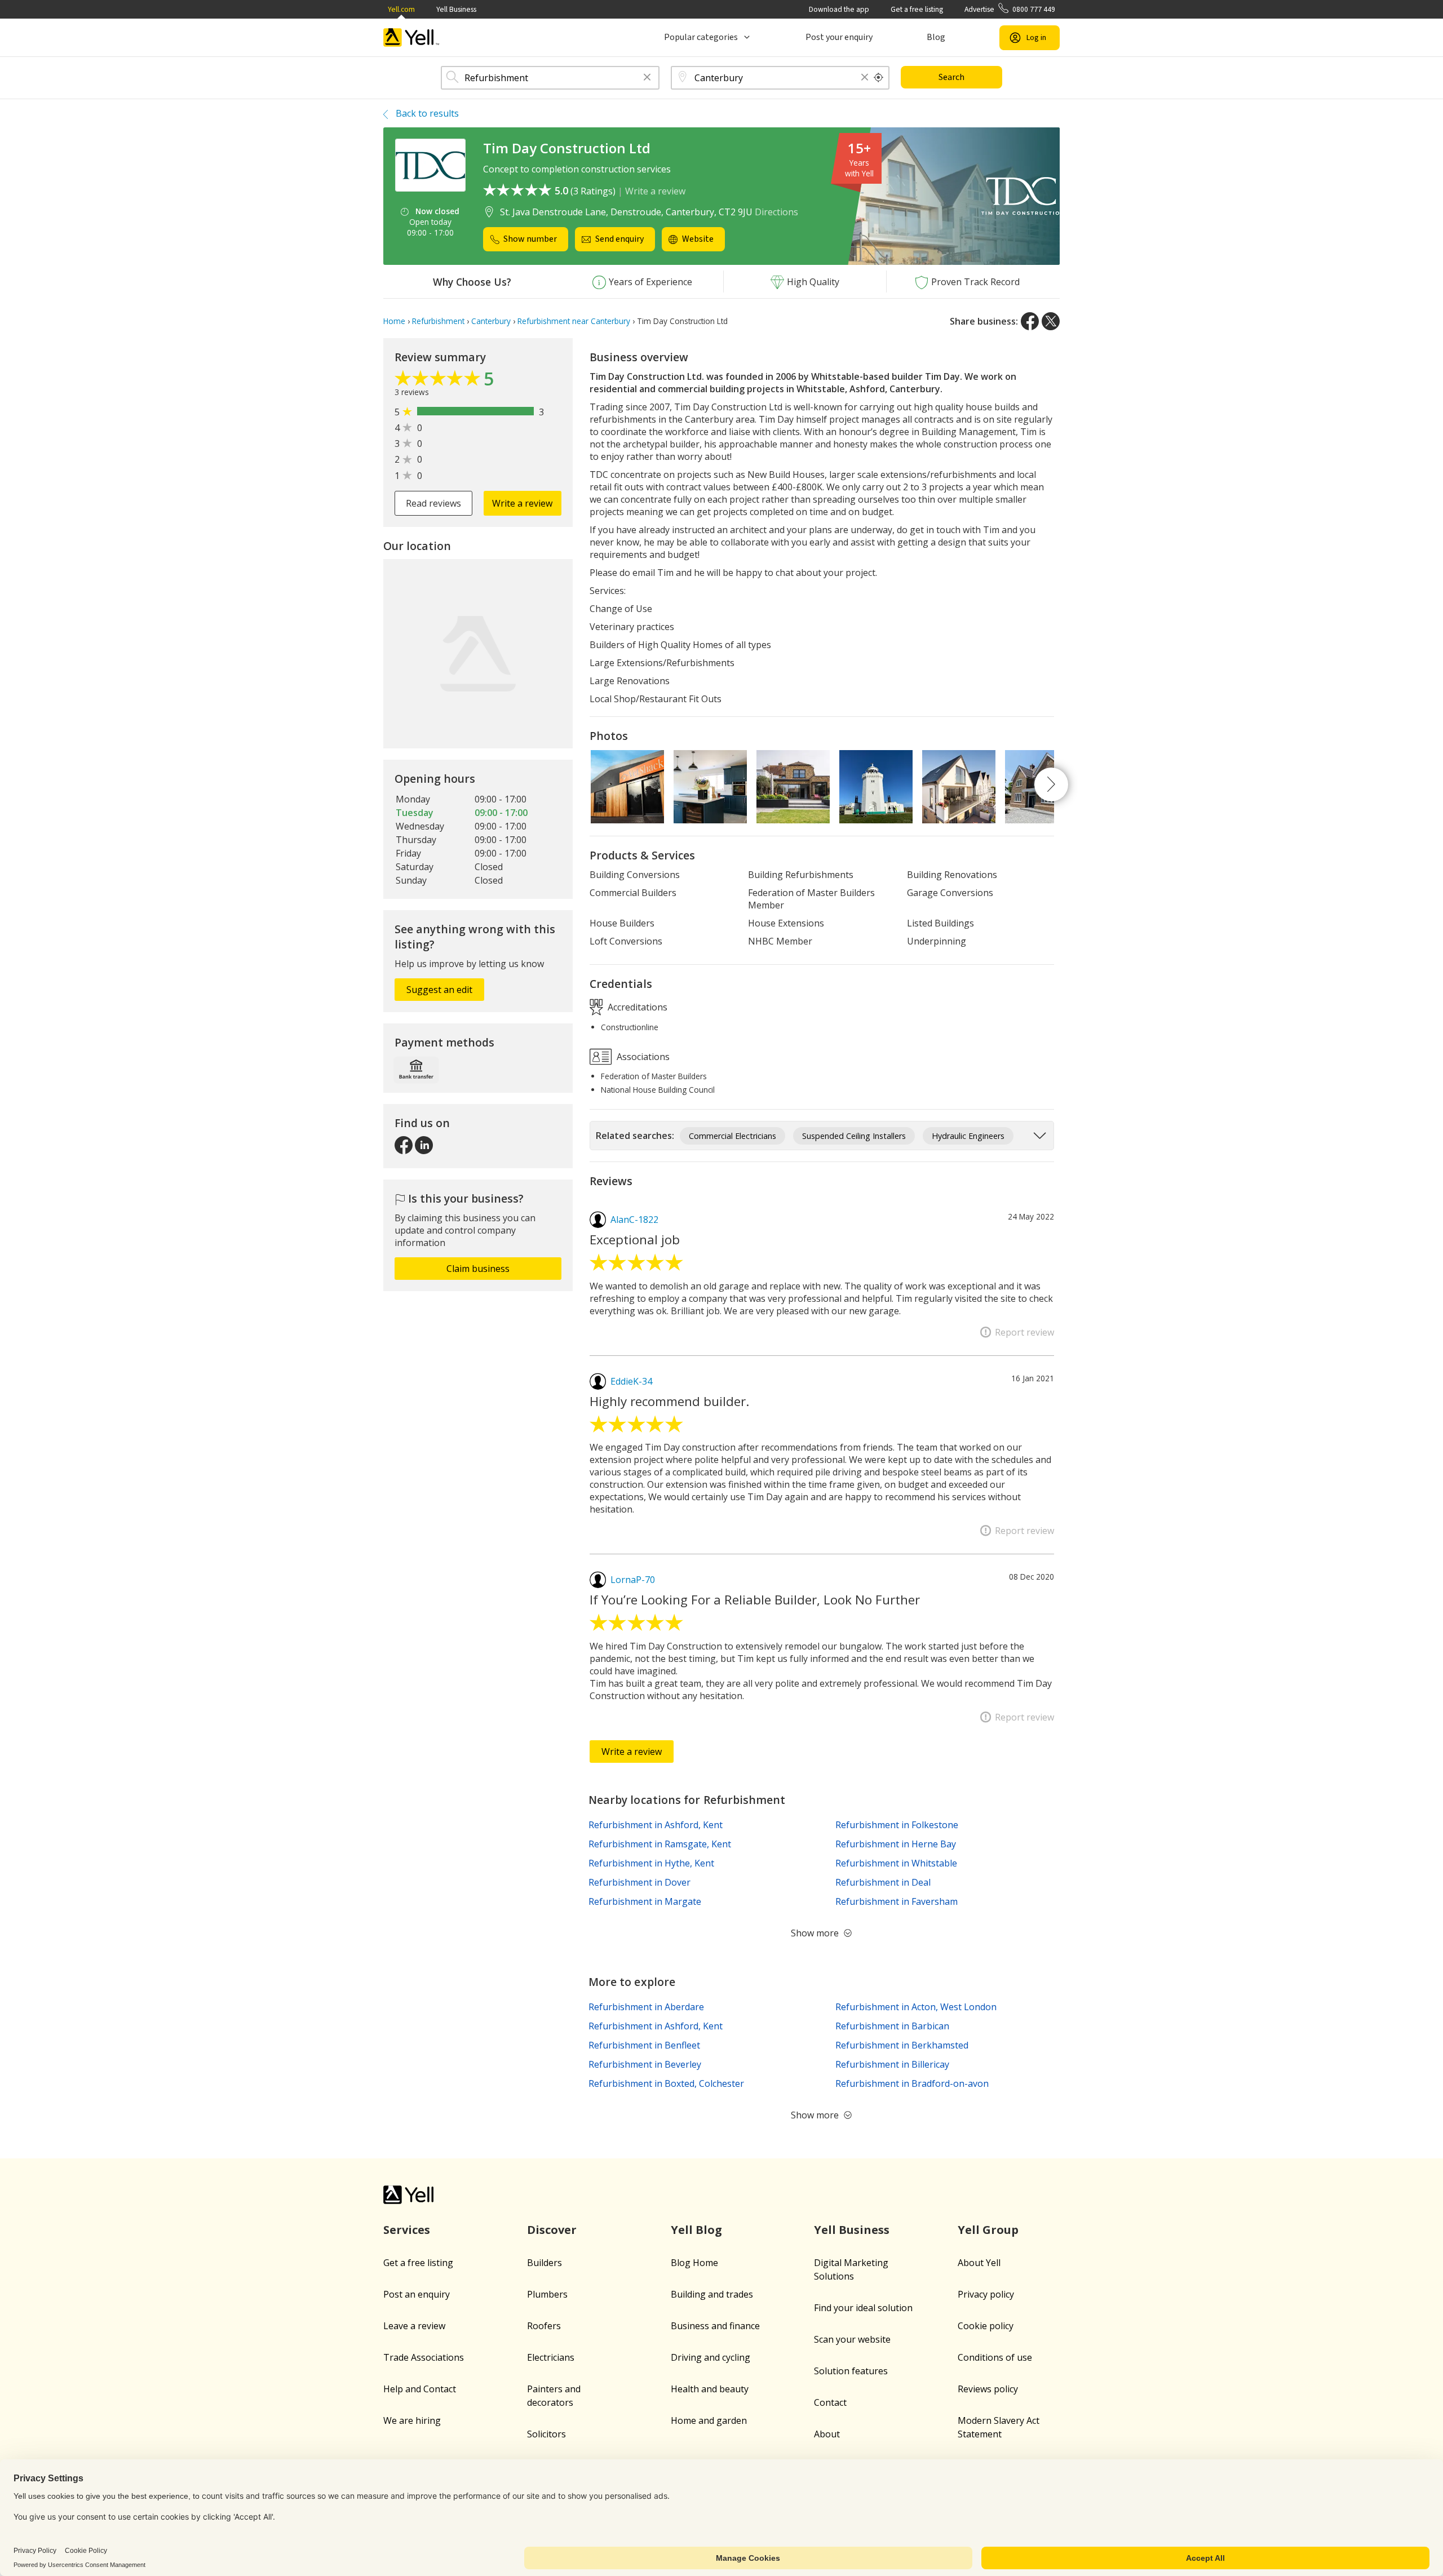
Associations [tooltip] (642, 1056)
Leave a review (414, 2326)
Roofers (544, 2326)
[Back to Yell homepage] (411, 37)
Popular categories (701, 37)
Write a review (655, 191)
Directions (776, 212)
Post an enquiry (417, 2294)
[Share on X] (1051, 321)
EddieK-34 (631, 1381)
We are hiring (412, 2420)
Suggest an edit (439, 990)
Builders (545, 2263)
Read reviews (433, 503)
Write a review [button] (522, 503)
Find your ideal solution (863, 2308)
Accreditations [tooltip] (636, 1007)
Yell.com (401, 9)
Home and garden (709, 2420)
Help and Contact (420, 2389)
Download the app (839, 9)
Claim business (478, 1269)
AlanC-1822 (634, 1220)
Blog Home (694, 2263)
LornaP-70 (633, 1580)
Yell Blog (696, 2230)
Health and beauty (710, 2389)
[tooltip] (879, 78)
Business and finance (715, 2326)
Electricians (551, 2357)
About (827, 2434)
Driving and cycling (711, 2357)
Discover (552, 2230)
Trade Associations (424, 2357)
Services (407, 2230)
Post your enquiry (839, 37)
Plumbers (547, 2294)
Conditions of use (995, 2357)
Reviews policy (988, 2389)
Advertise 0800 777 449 (1010, 9)
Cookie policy (986, 2326)
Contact (830, 2402)
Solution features (851, 2371)
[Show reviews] (439, 381)
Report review (1024, 1332)
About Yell (979, 2263)
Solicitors (546, 2434)
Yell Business (456, 9)
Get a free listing (917, 9)
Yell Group (988, 2230)
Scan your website (852, 2339)
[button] (647, 78)
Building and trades (712, 2294)
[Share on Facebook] (1030, 321)
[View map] (478, 654)
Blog (936, 37)
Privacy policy (986, 2294)
